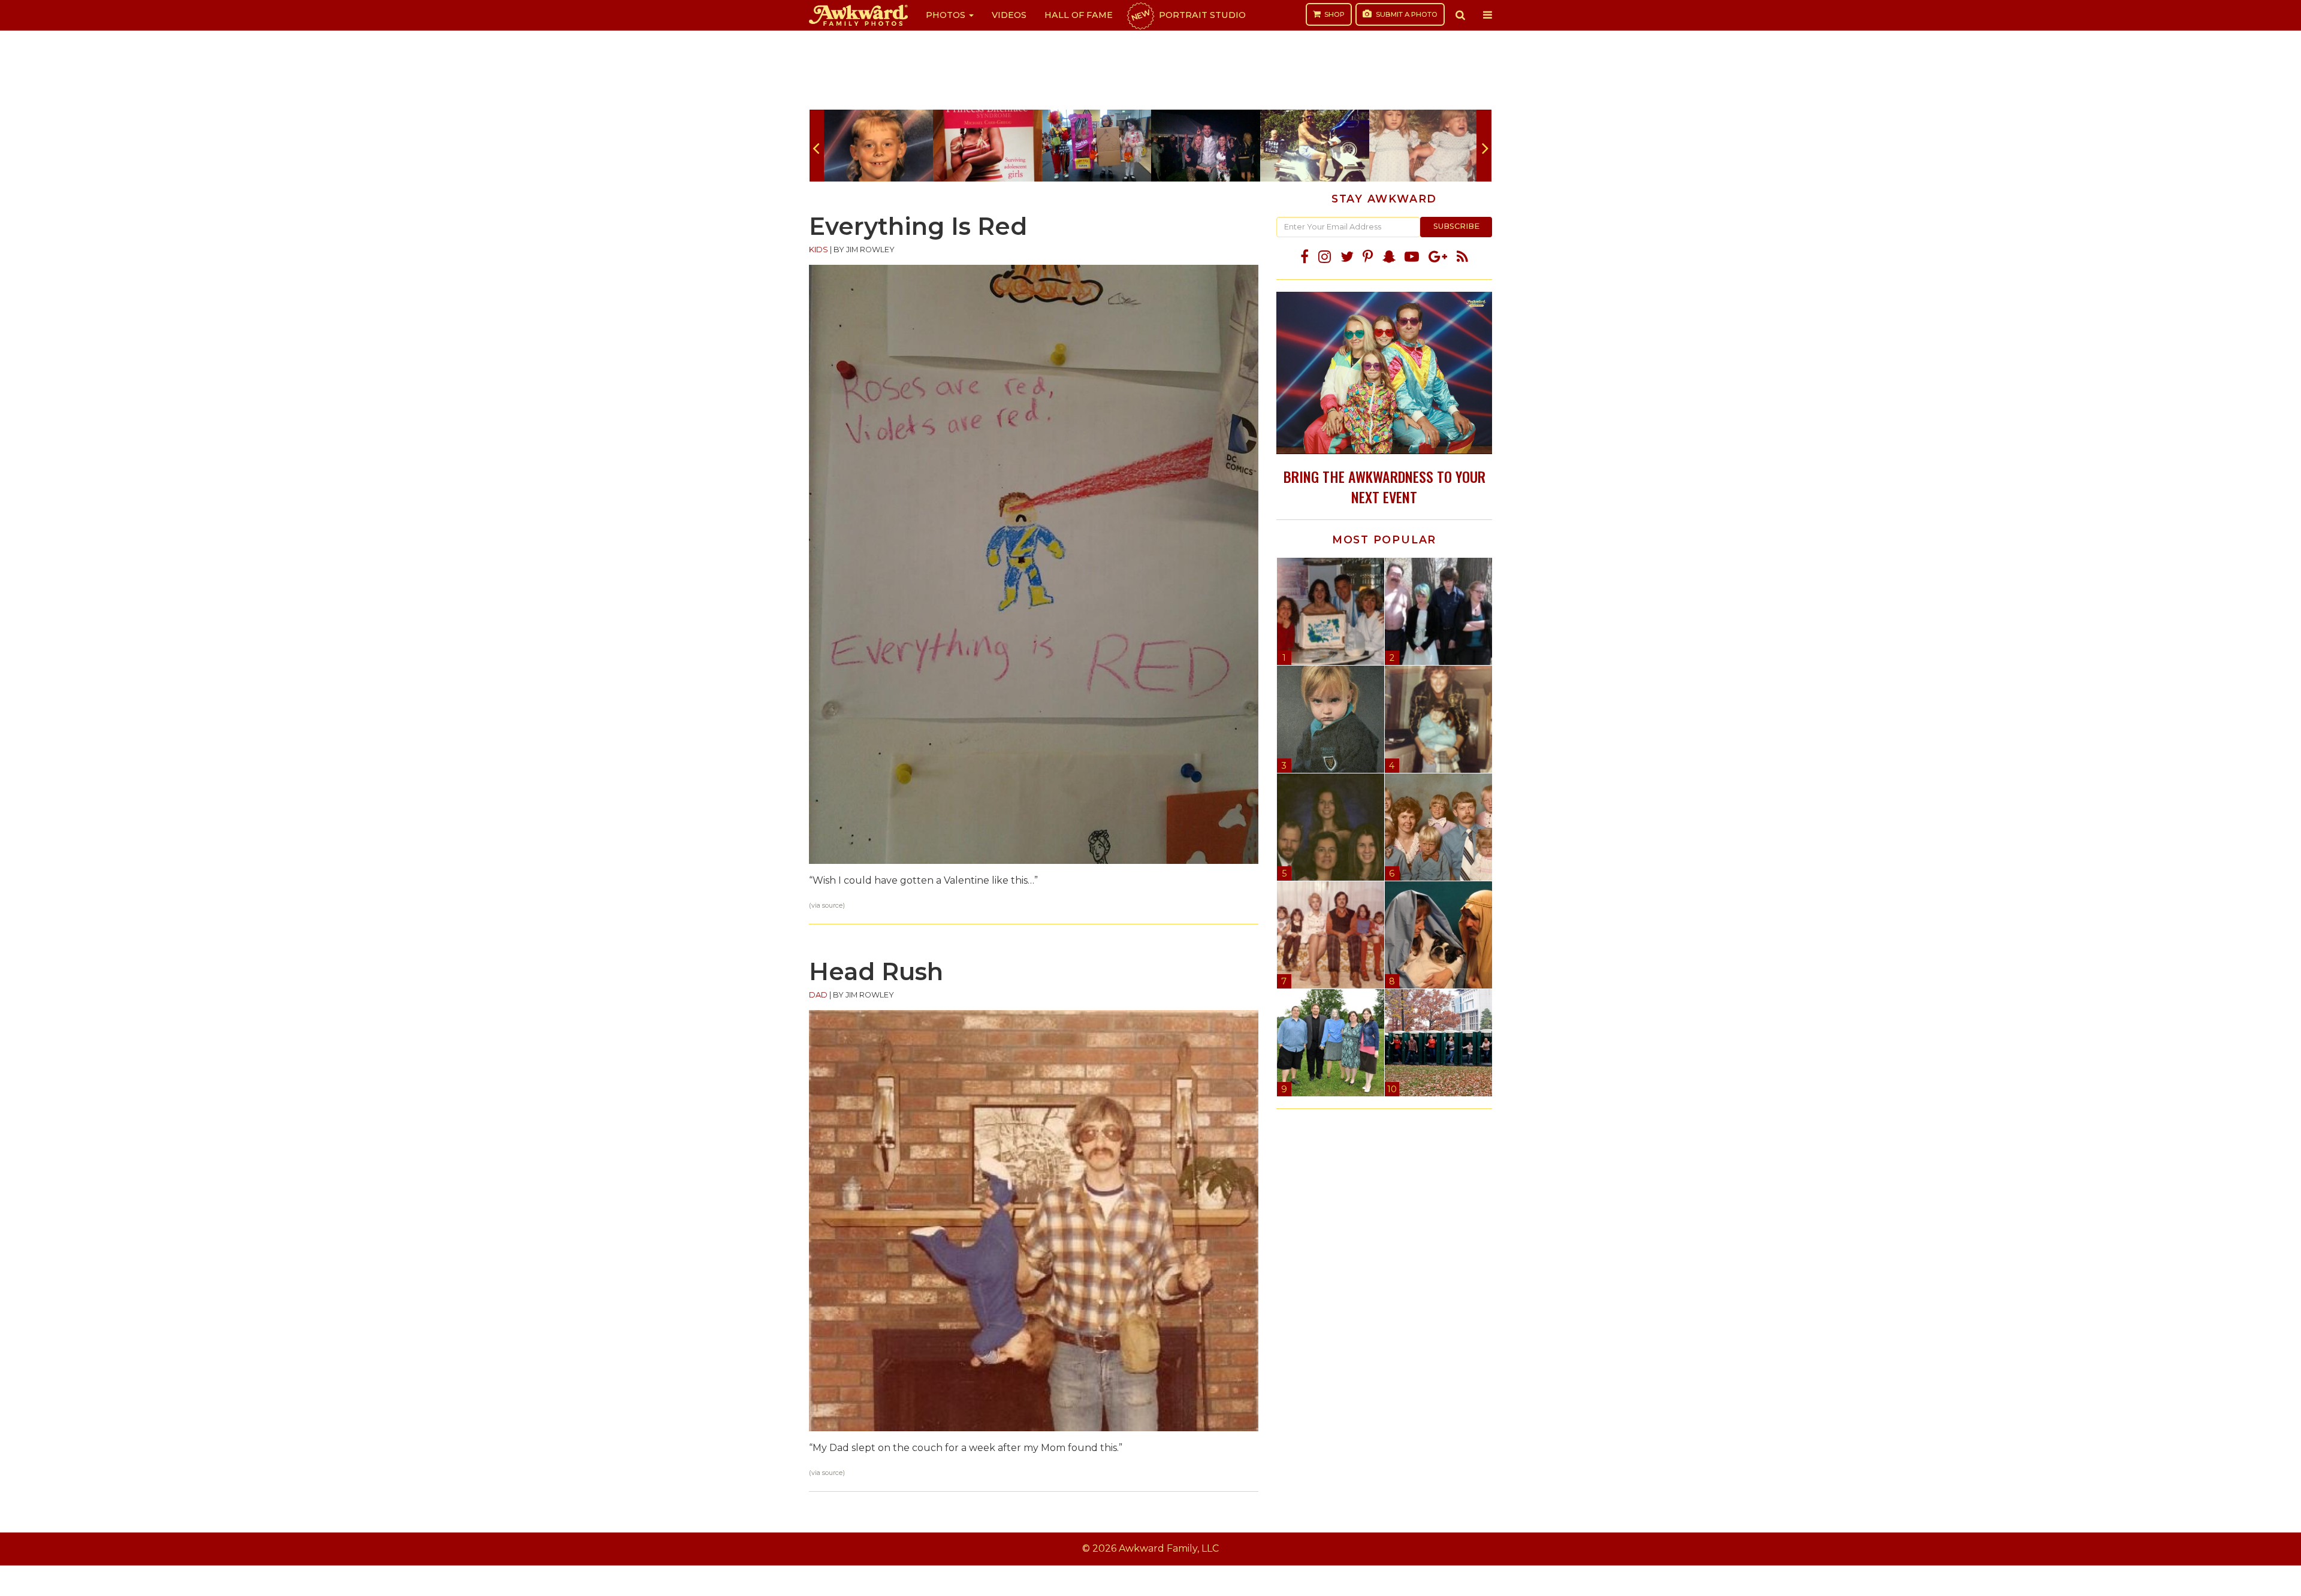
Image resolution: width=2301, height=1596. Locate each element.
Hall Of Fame (1079, 15)
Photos (947, 15)
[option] (878, 146)
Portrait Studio (1188, 15)
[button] (1460, 15)
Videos (1009, 15)
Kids (819, 250)
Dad (818, 995)
